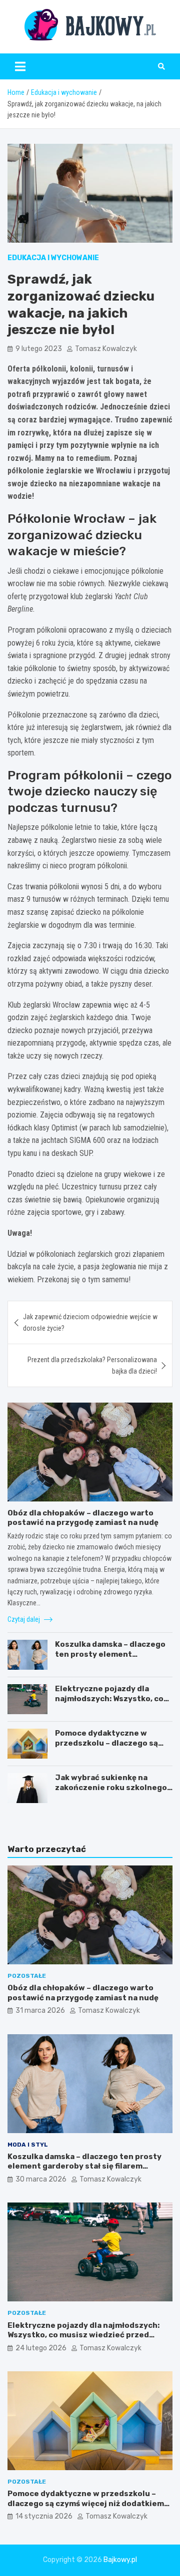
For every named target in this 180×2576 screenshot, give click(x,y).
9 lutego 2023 (39, 349)
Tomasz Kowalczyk (106, 349)
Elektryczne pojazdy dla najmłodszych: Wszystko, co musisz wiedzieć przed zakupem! (109, 1703)
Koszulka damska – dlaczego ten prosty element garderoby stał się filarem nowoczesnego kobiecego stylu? (84, 2166)
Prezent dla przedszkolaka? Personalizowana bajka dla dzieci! (92, 1365)
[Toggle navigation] (20, 66)
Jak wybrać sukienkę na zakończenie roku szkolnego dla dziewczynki (111, 1787)
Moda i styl (28, 2145)
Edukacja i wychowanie (53, 258)
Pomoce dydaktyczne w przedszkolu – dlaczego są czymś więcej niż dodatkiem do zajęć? (109, 1748)
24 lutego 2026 (41, 2348)
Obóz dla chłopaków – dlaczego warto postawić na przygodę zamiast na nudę (83, 1518)
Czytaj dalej (24, 1619)
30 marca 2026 (41, 2179)
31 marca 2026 (40, 2011)
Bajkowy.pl (120, 2560)
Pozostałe (27, 1976)
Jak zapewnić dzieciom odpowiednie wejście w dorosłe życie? (90, 1322)
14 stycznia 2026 (44, 2516)
